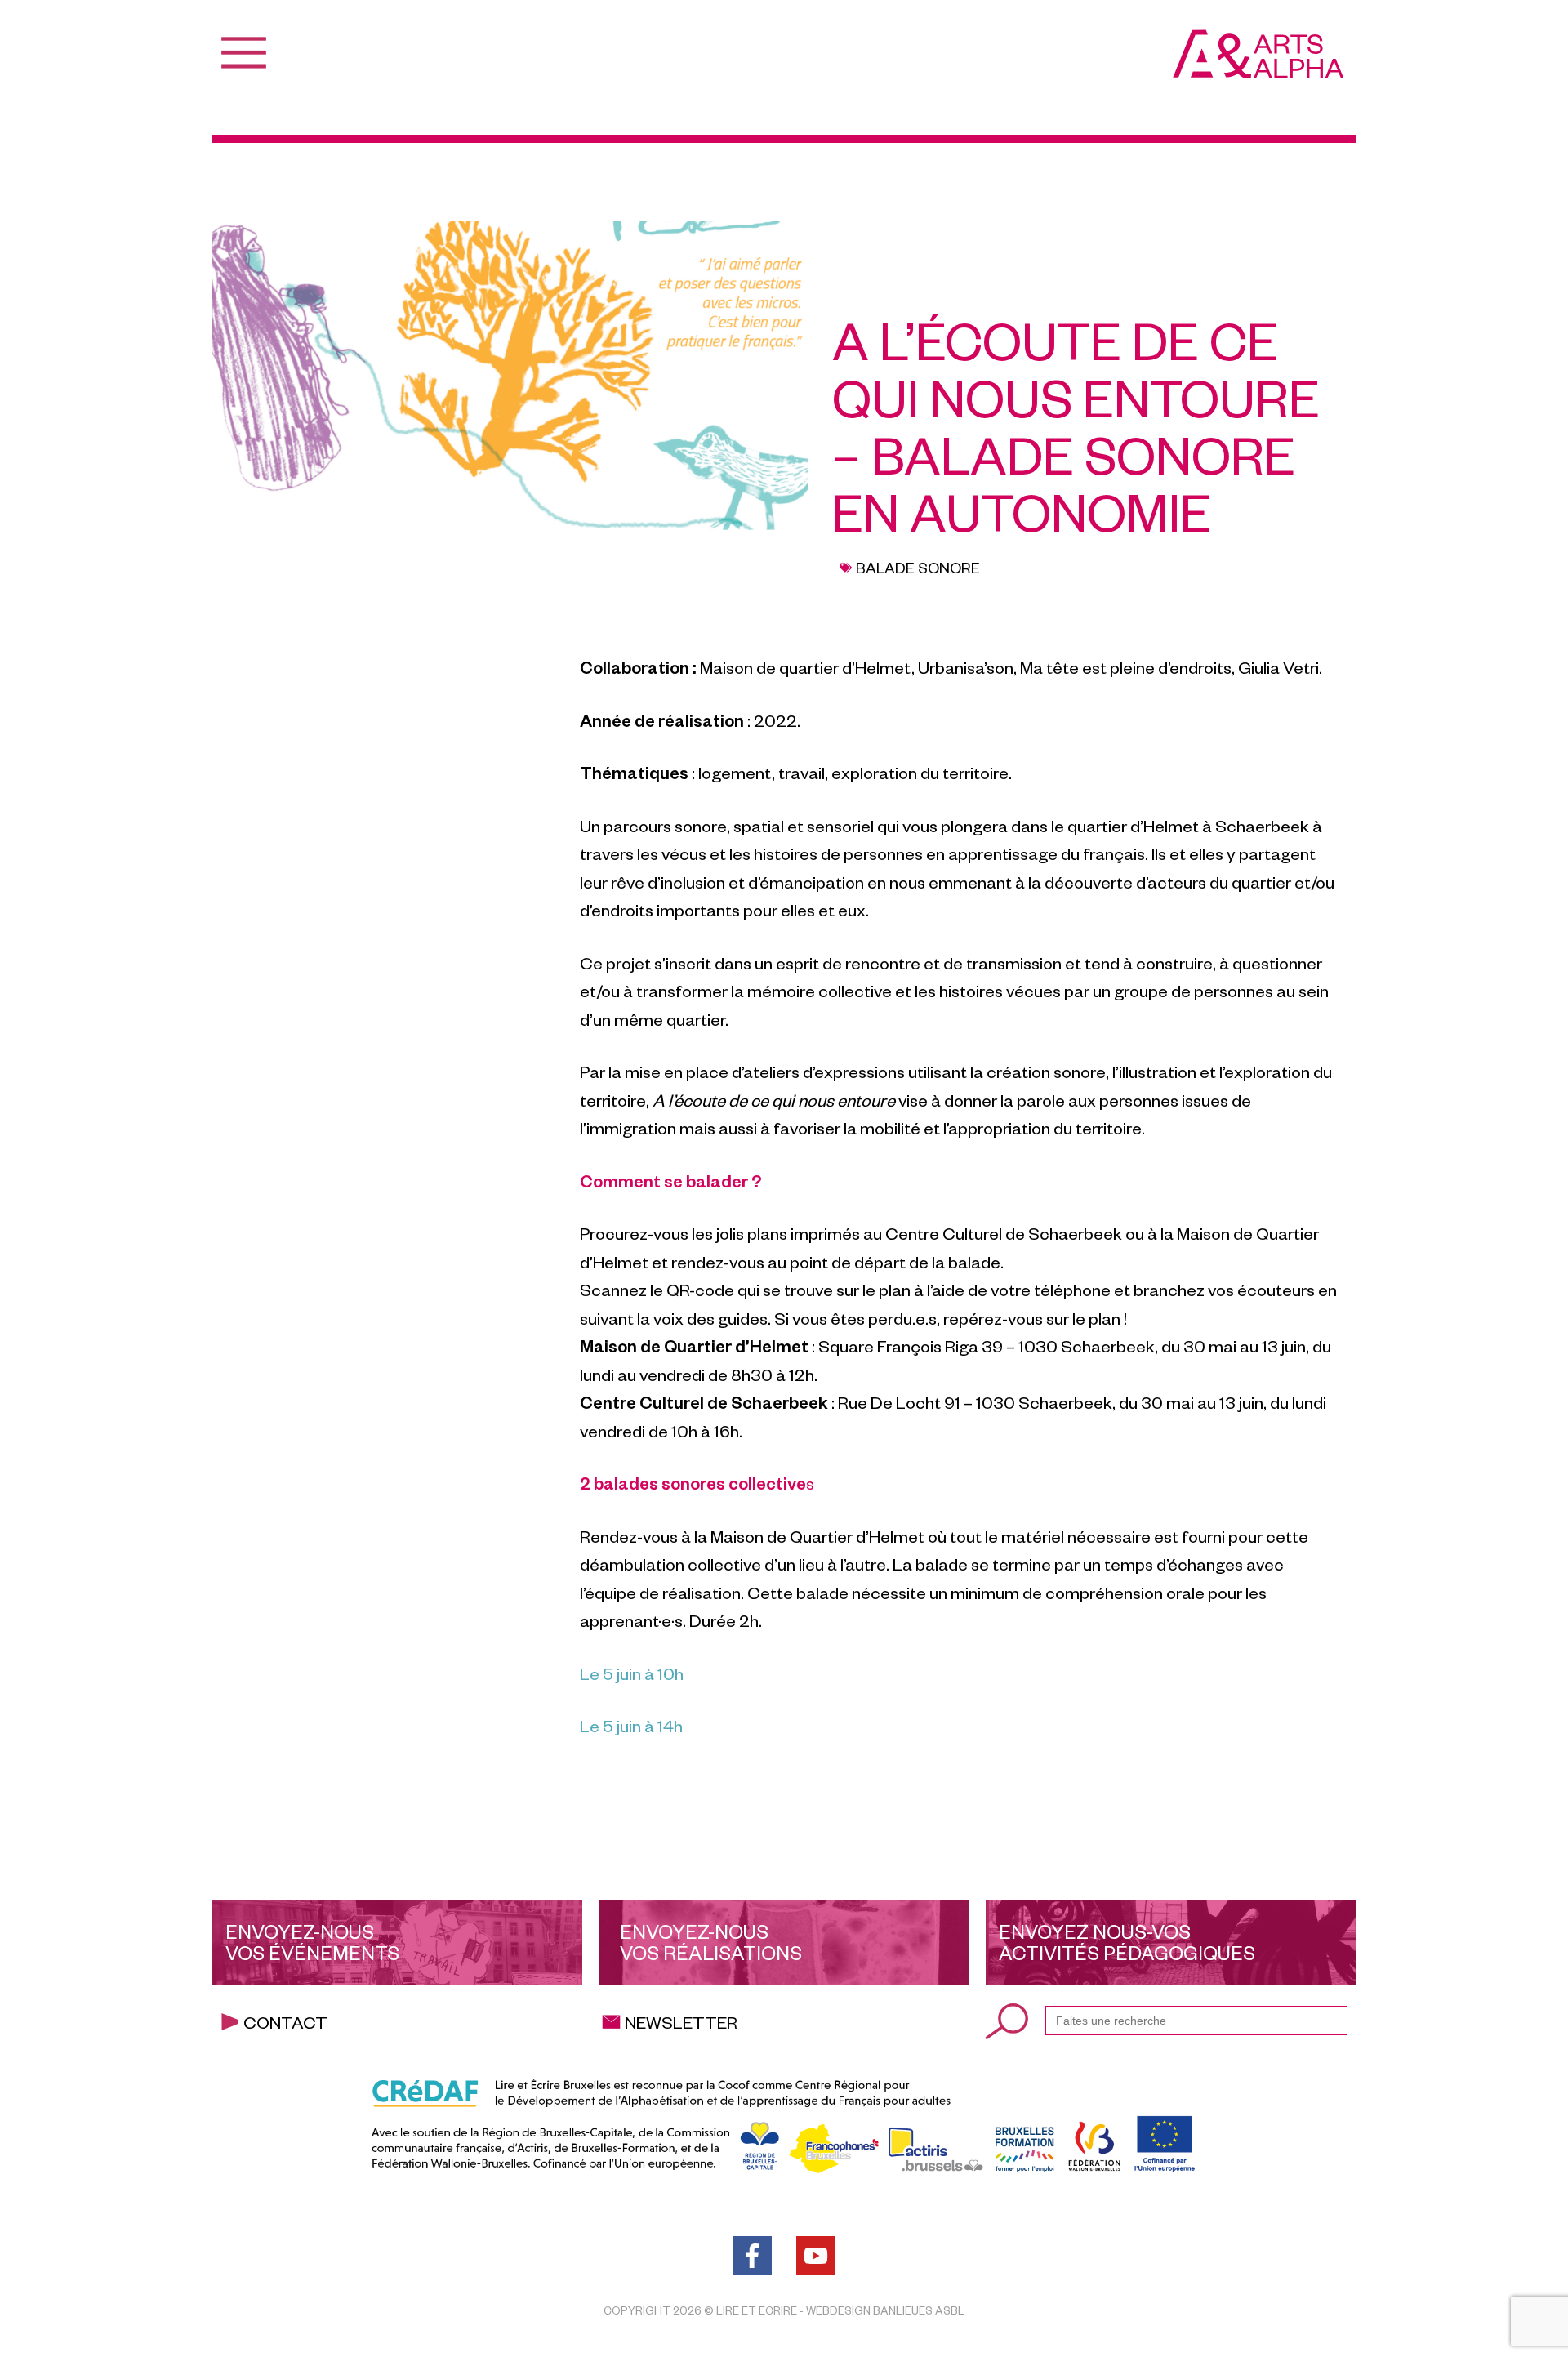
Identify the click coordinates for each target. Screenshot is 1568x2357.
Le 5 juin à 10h (632, 1673)
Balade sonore (918, 567)
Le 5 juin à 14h (631, 1725)
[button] (1087, 1800)
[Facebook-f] (752, 2256)
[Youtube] (816, 2256)
